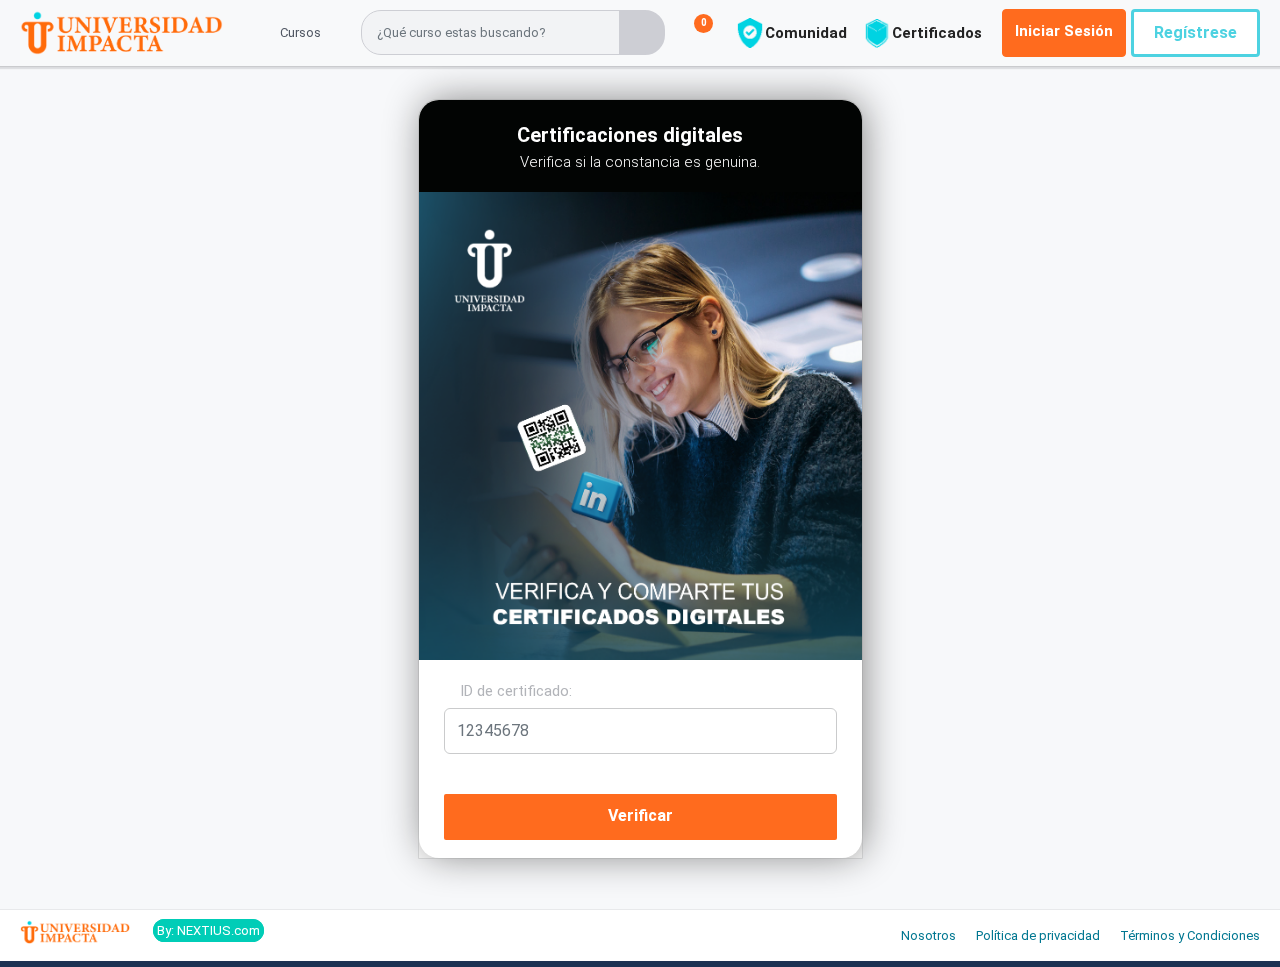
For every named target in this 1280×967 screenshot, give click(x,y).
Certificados (937, 33)
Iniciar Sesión (1064, 31)
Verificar (640, 815)
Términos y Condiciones (1190, 935)
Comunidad (806, 33)
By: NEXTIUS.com (208, 930)
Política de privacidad (1038, 935)
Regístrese (1195, 32)
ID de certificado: (514, 691)
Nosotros (928, 935)
